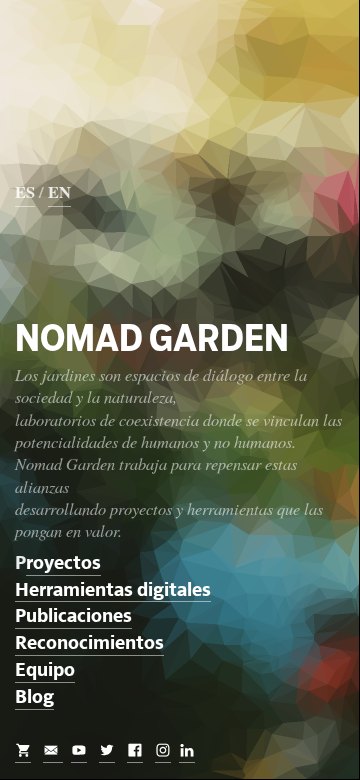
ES (25, 192)
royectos (63, 563)
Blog (34, 697)
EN (59, 192)
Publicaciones (73, 616)
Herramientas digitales (113, 590)
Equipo (45, 670)
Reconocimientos (89, 643)
